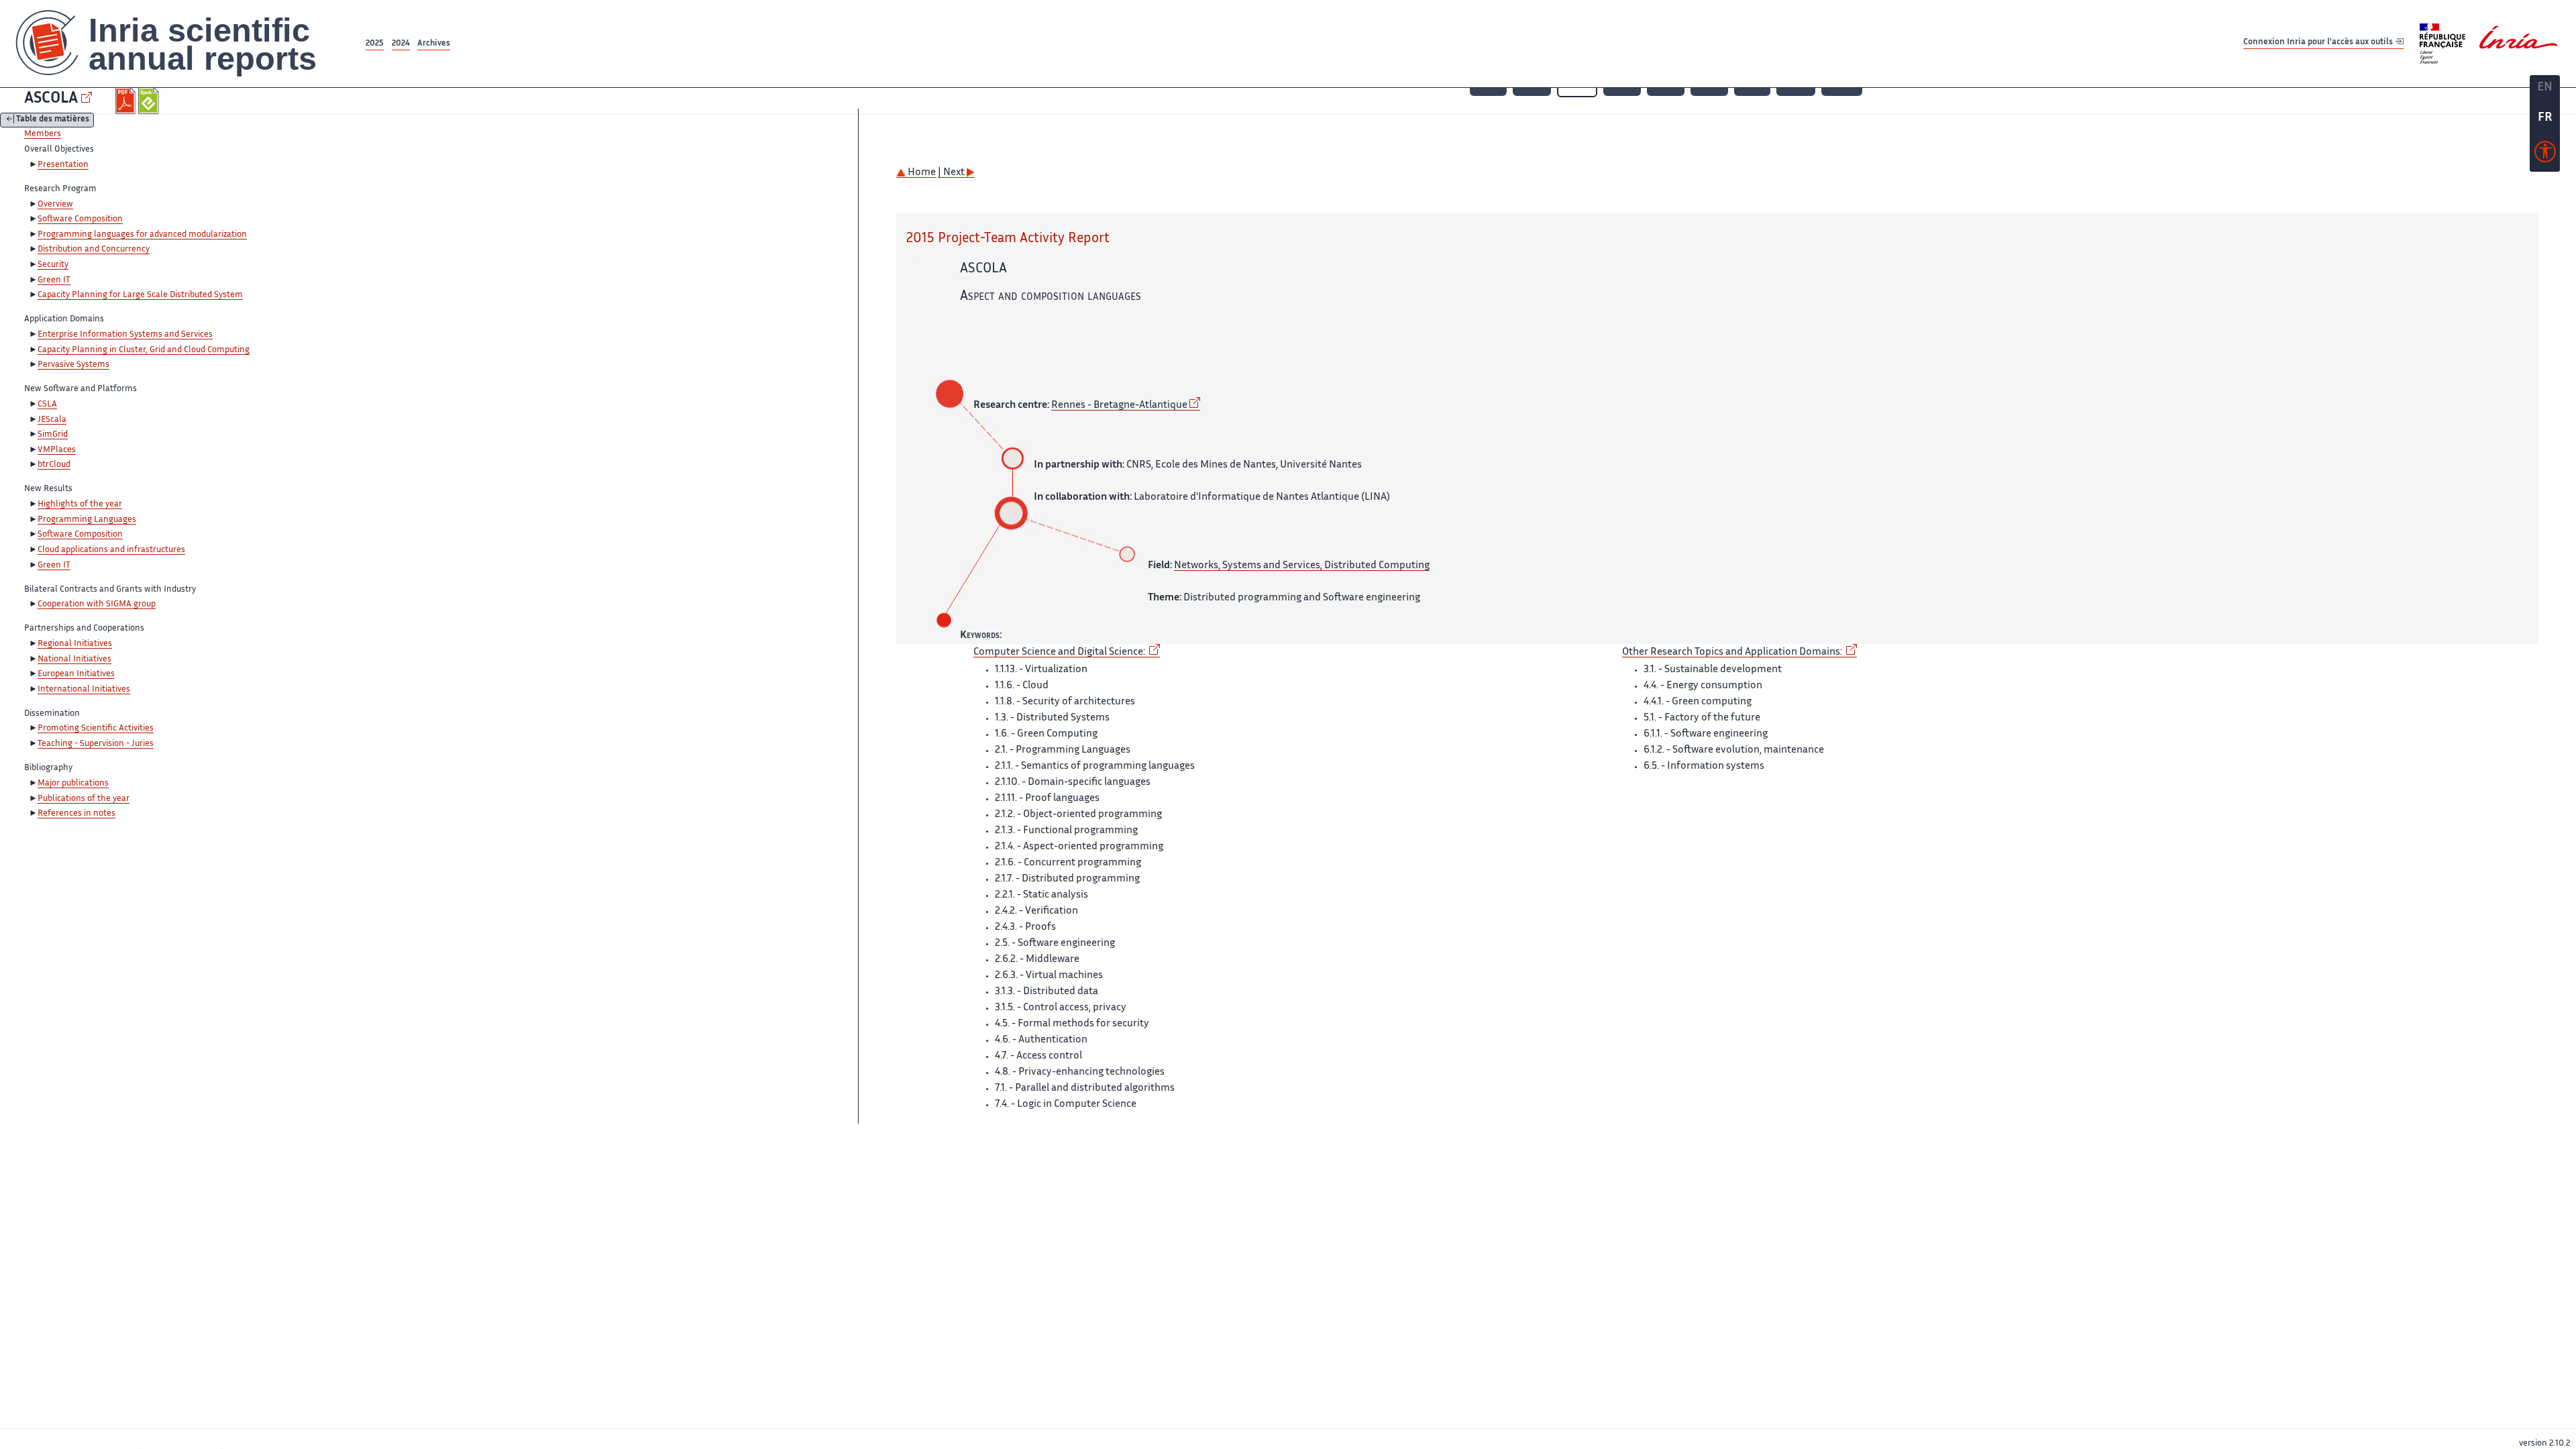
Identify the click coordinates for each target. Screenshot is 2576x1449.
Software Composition (80, 219)
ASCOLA (51, 99)
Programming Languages (87, 520)
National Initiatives (74, 659)
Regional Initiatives (75, 644)
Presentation (63, 165)
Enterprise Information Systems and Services (125, 335)
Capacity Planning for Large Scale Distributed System (140, 295)
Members (43, 134)
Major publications (73, 784)
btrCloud (54, 465)
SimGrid (53, 435)
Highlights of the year (80, 504)
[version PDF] (127, 101)
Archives (434, 44)
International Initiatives (84, 690)
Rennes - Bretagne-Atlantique (1119, 406)
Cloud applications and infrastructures (111, 550)
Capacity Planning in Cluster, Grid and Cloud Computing (144, 350)
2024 (401, 44)
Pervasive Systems (73, 365)
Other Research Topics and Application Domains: (1733, 652)
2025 (375, 44)
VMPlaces (57, 450)
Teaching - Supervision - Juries (96, 744)
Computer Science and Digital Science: (1060, 652)
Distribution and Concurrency (94, 250)
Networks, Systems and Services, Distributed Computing (1302, 566)
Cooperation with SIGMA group (97, 604)
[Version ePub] (150, 101)
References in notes (76, 814)
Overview (55, 205)
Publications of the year (84, 799)
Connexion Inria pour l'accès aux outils (2319, 43)
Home (921, 173)
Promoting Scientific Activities (96, 729)
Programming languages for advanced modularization (142, 235)
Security (53, 265)
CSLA (47, 405)
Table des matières (53, 120)
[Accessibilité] (2545, 155)
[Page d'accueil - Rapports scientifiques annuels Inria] (181, 44)
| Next (952, 173)
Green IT (54, 280)
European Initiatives (76, 674)
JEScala (52, 420)
